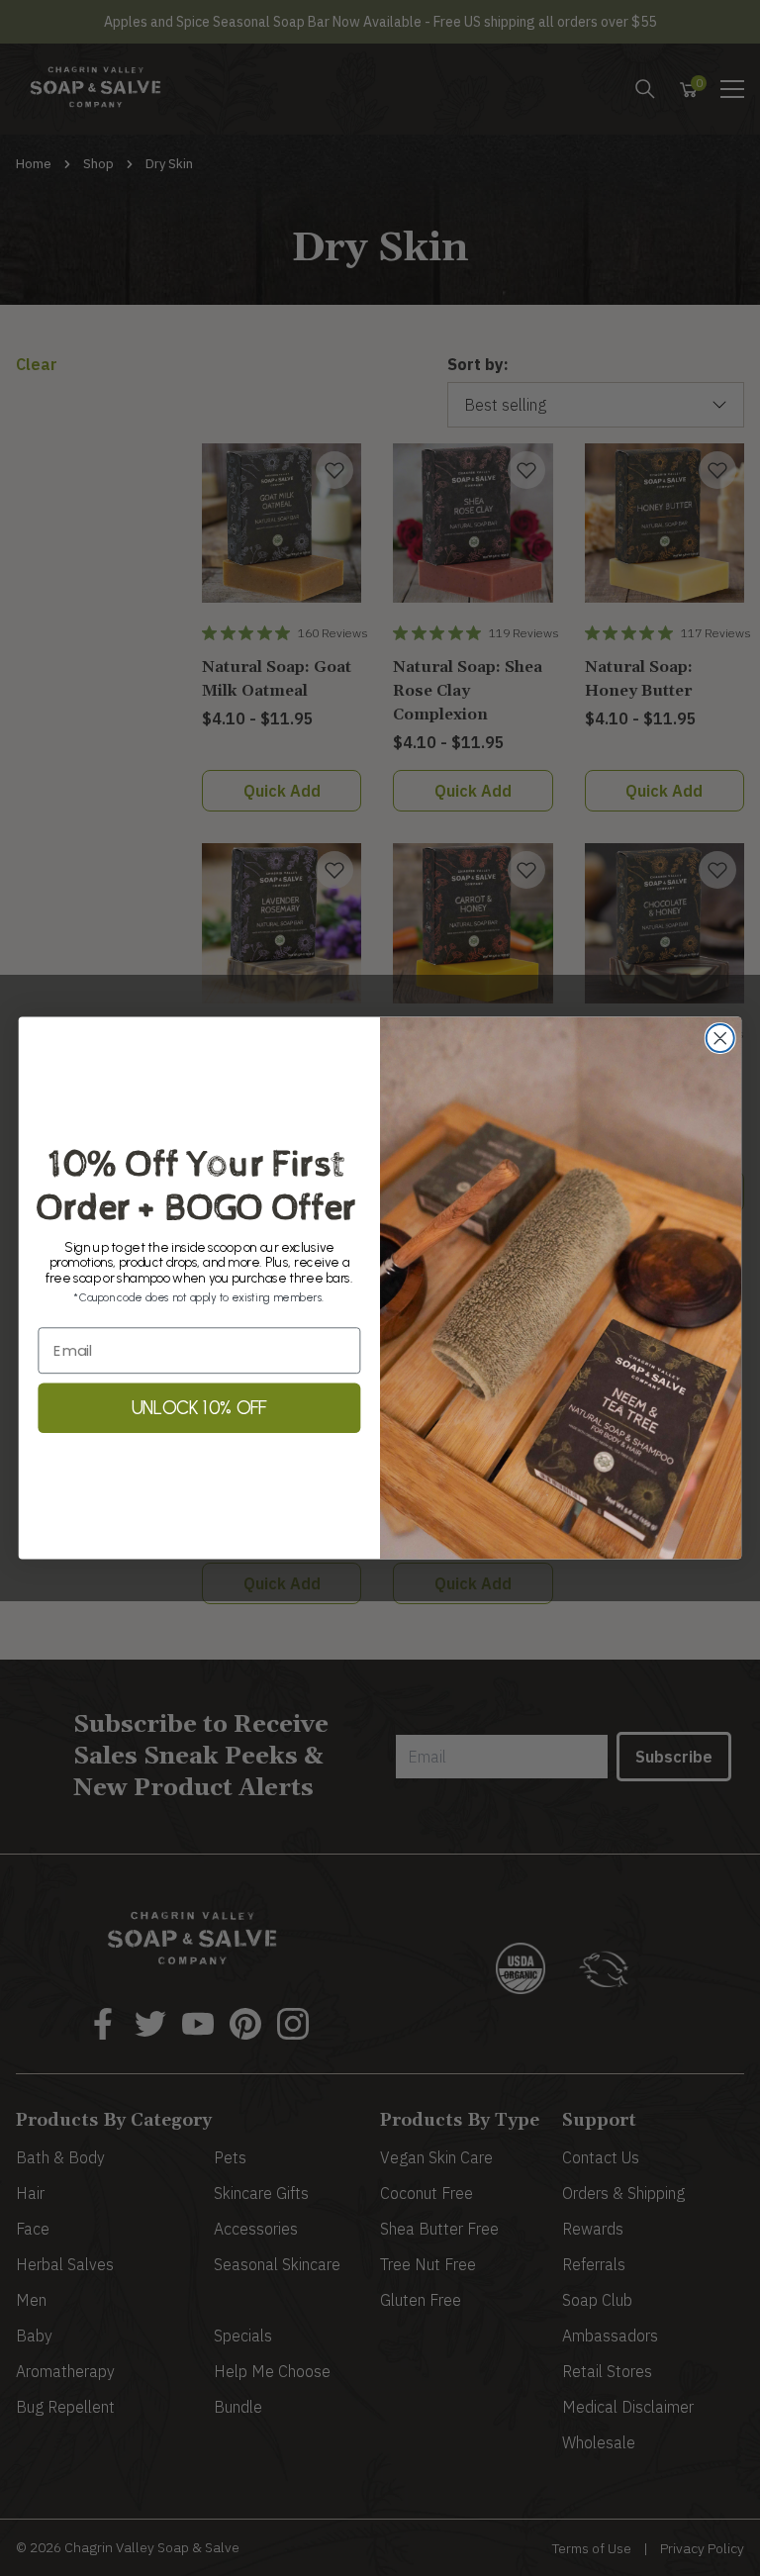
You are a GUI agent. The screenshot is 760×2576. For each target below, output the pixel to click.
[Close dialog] (720, 1038)
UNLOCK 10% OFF (199, 1408)
